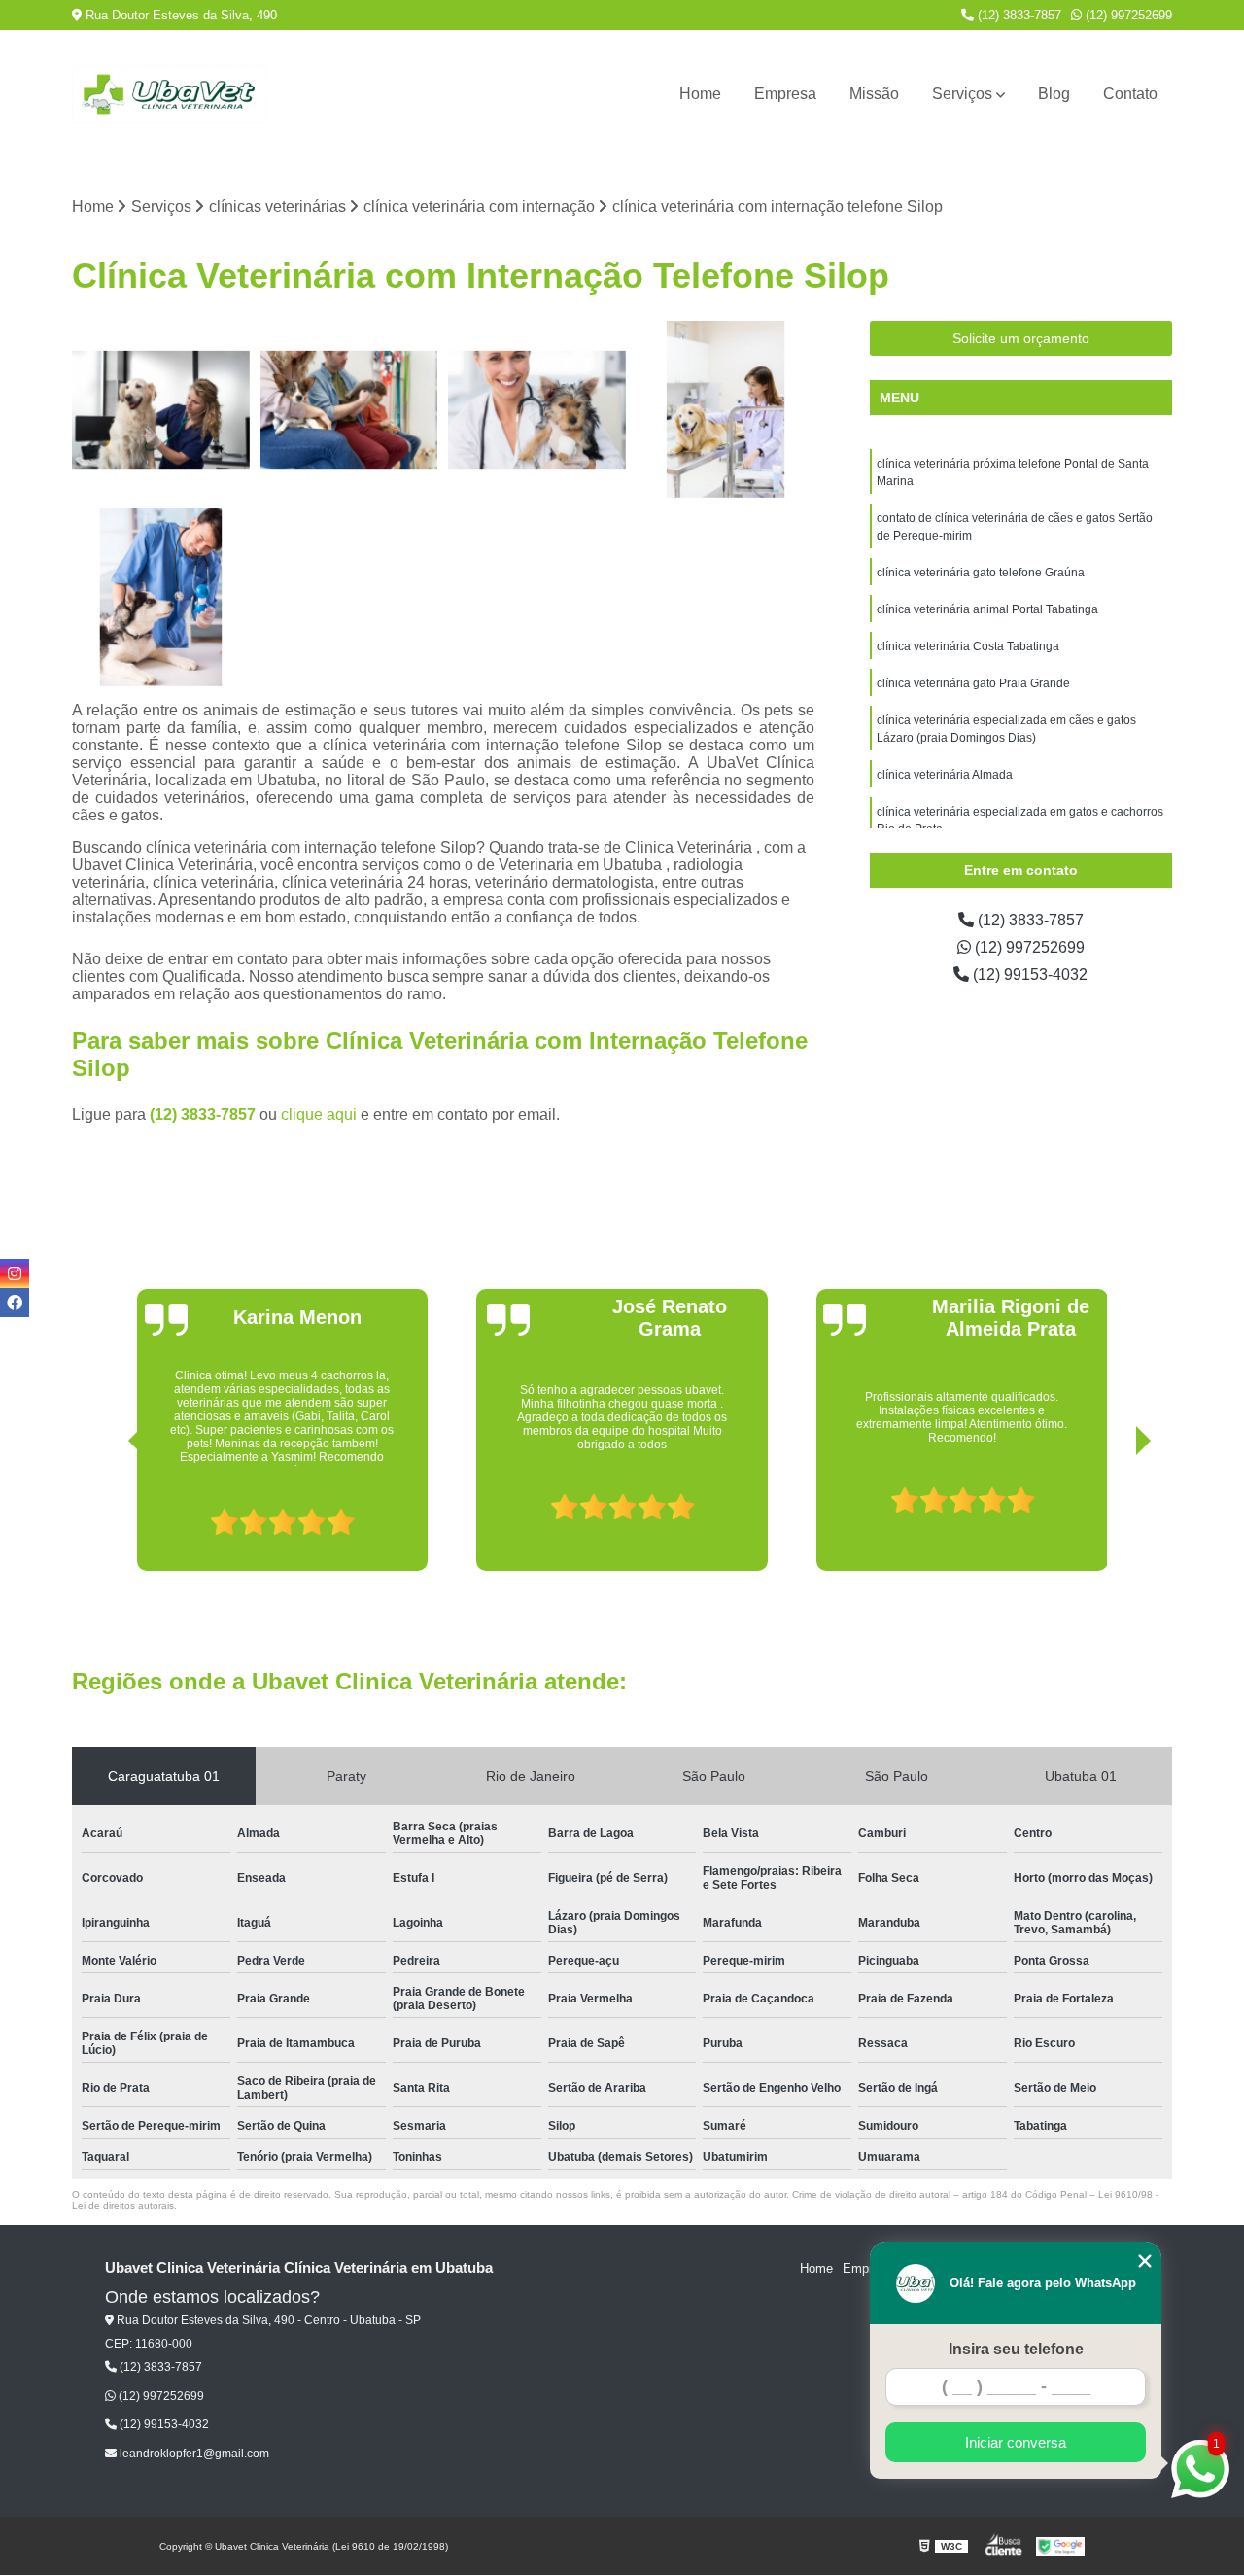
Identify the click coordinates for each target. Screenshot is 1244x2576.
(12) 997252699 (1127, 15)
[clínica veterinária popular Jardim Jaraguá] (350, 410)
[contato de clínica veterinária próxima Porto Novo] (161, 410)
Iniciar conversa (1016, 2442)
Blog (1054, 94)
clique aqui (319, 1114)
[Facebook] (15, 1303)
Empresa (785, 94)
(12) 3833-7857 (1018, 15)
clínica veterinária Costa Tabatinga (968, 646)
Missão (874, 94)
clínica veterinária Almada (945, 775)
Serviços (962, 94)
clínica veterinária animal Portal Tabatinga (987, 609)
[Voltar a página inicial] (169, 94)
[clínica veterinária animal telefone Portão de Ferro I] (161, 598)
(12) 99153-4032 (1028, 975)
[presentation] (109, 1515)
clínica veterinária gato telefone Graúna (981, 573)
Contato (1130, 94)
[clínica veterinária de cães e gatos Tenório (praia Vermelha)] (537, 410)
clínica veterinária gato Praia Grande (973, 683)
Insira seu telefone (1016, 2349)
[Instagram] (15, 1273)
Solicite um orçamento (1021, 338)
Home (700, 94)
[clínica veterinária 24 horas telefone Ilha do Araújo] (726, 410)
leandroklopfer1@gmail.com (193, 2454)
